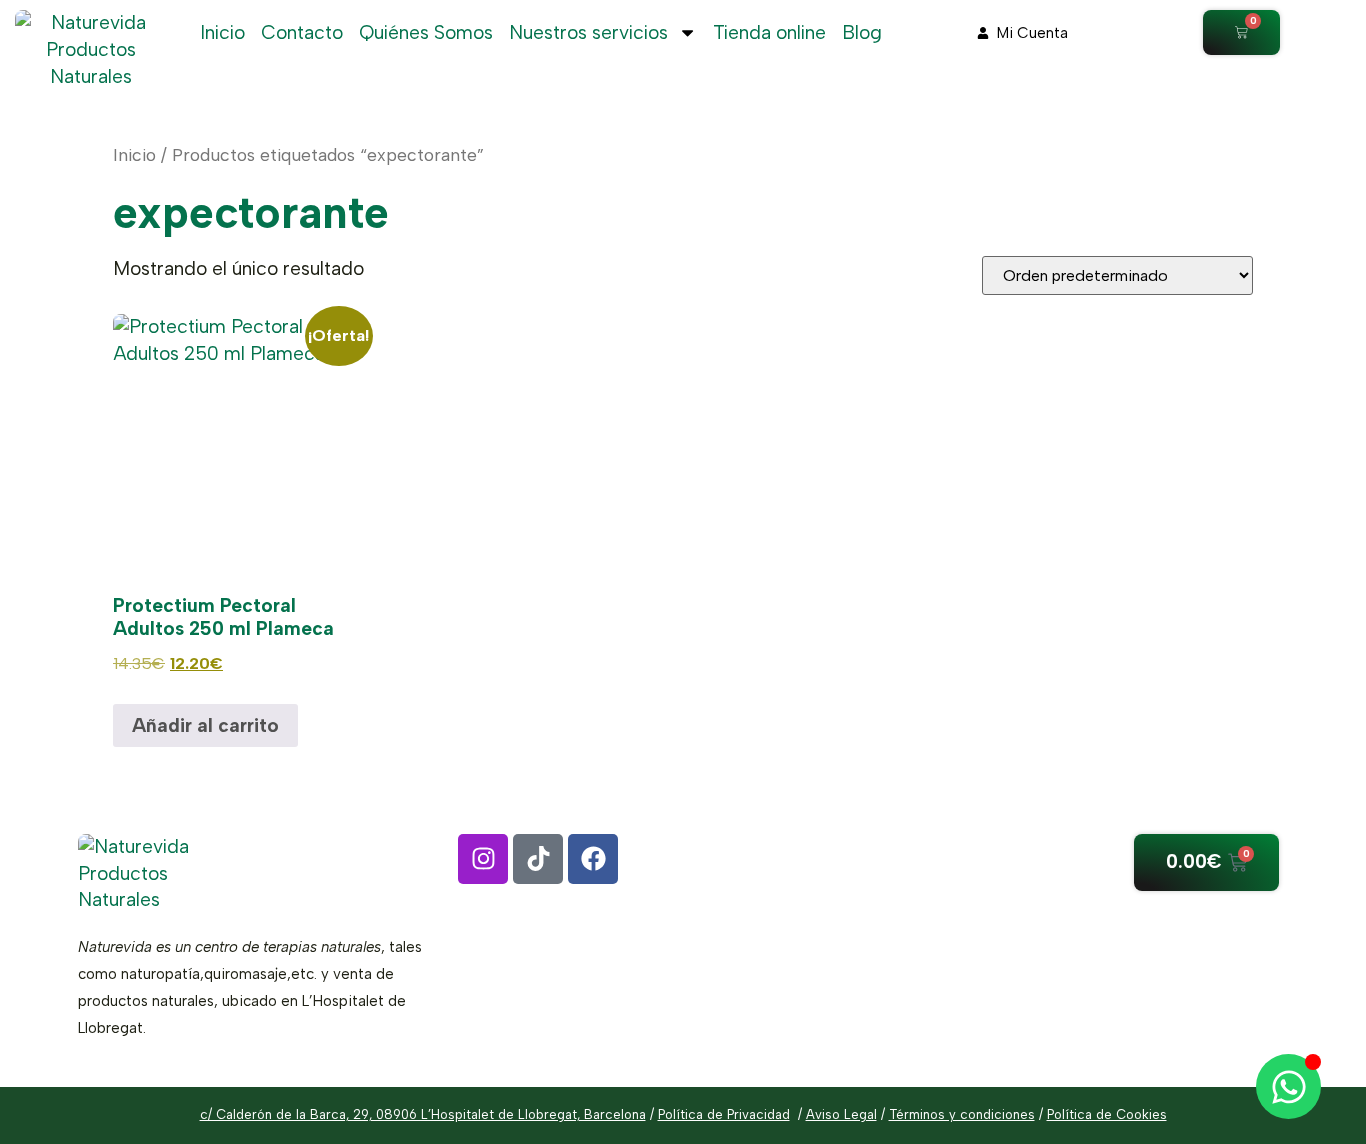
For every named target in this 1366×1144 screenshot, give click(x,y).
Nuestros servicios (588, 32)
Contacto (302, 32)
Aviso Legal (841, 1114)
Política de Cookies (1107, 1114)
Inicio (222, 32)
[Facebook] (593, 859)
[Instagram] (483, 859)
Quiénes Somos (426, 32)
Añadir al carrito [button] (205, 725)
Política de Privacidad (724, 1114)
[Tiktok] (538, 859)
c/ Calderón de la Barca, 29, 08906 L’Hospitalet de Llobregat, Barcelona (423, 1114)
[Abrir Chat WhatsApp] (1288, 1086)
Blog (862, 32)
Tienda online (769, 32)
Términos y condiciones (962, 1114)
